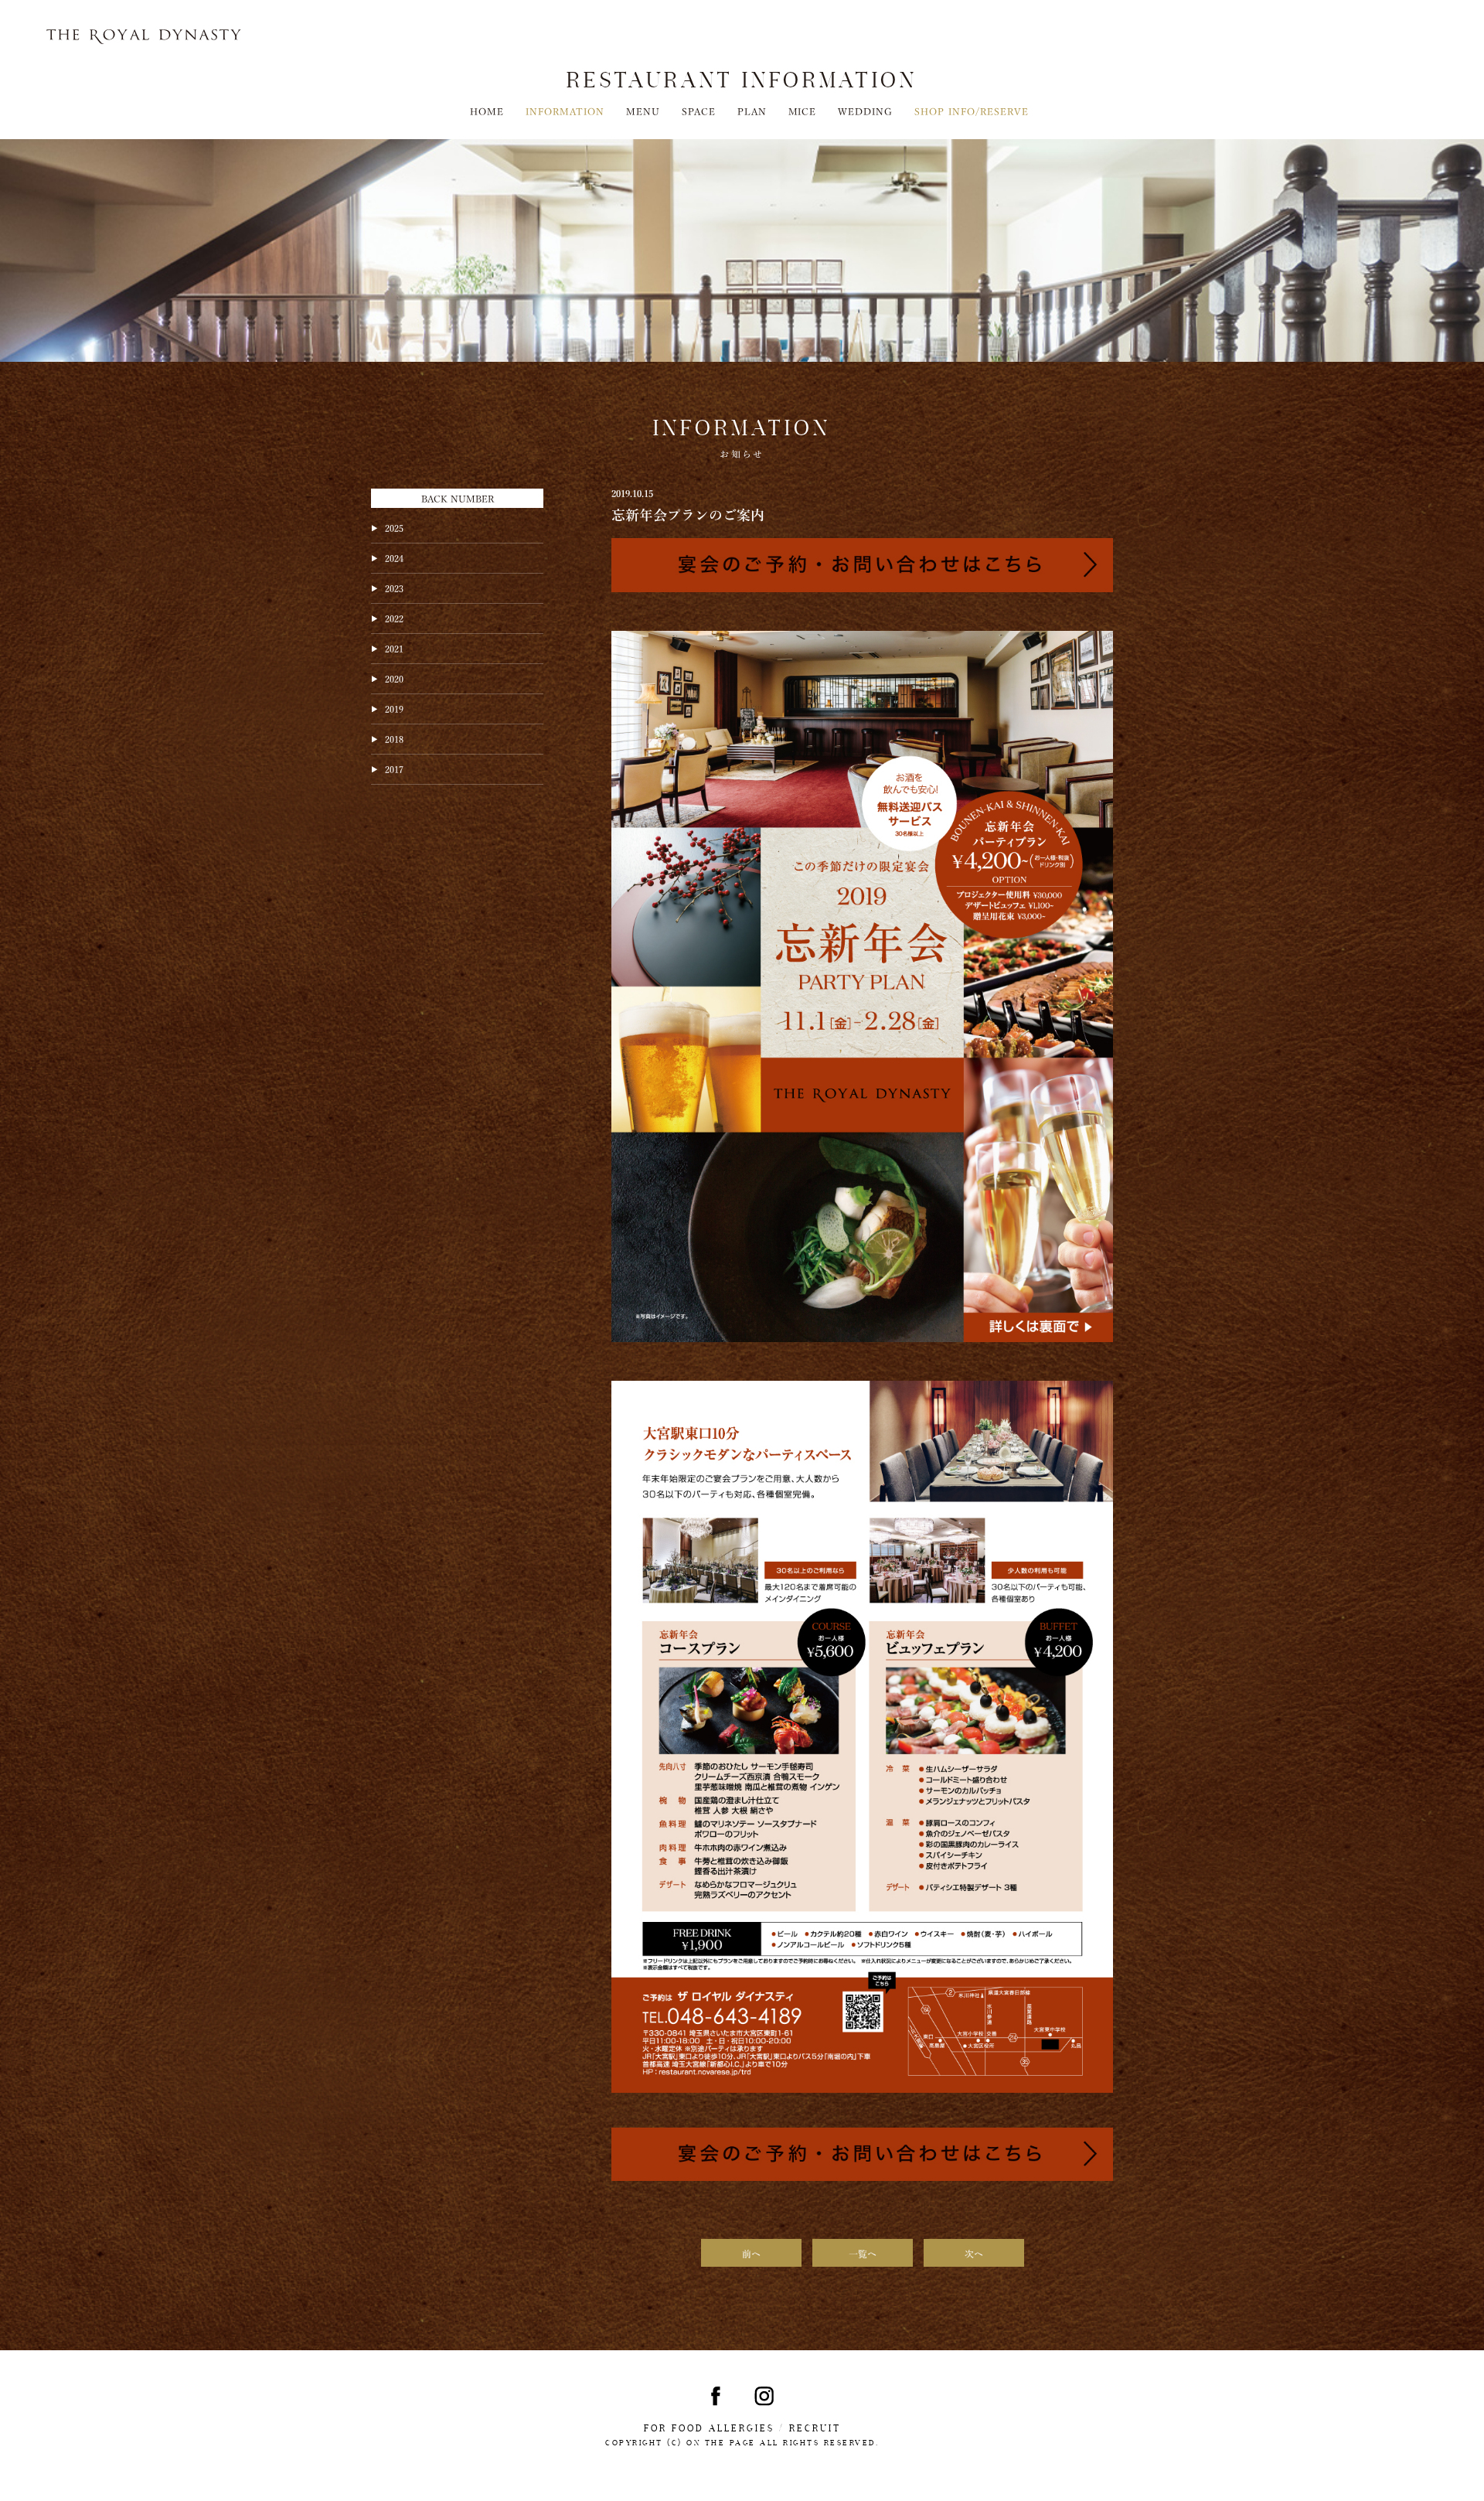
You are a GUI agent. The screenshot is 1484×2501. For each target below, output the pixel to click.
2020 (394, 678)
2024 (394, 557)
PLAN (752, 111)
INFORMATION (565, 111)
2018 (394, 738)
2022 (394, 618)
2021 (394, 648)
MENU (643, 111)
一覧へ (863, 2253)
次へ (974, 2253)
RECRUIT (815, 2428)
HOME (487, 111)
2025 (394, 527)
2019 (394, 708)
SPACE (699, 111)
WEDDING (865, 111)
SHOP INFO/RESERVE (972, 111)
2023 (394, 588)
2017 (394, 768)
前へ (751, 2253)
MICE (803, 111)
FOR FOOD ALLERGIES (709, 2428)
